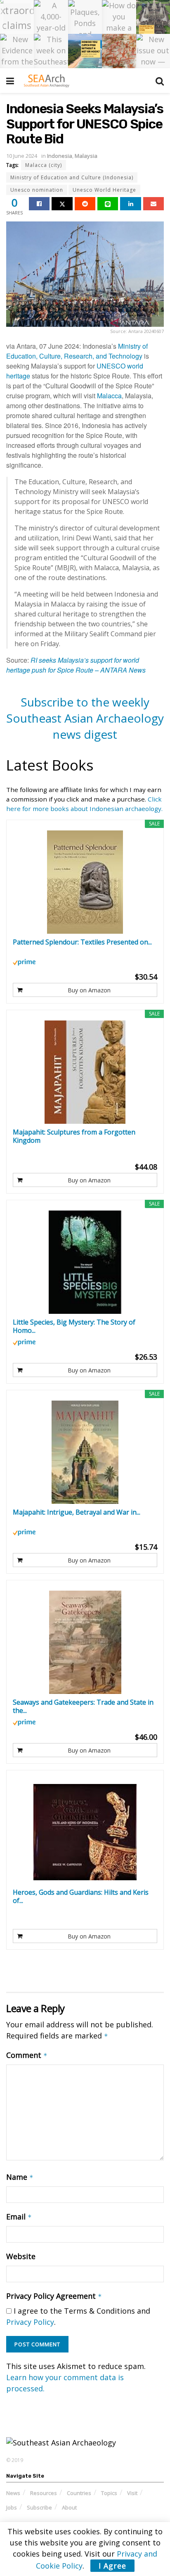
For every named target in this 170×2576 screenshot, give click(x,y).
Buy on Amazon (89, 990)
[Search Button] (160, 81)
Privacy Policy (30, 2322)
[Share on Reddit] (85, 204)
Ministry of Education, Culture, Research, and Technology (77, 351)
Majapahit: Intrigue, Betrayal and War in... (77, 1512)
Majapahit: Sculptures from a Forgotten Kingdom (74, 1136)
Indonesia (60, 156)
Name (20, 2177)
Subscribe (39, 2507)
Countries (79, 2493)
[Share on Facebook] (39, 204)
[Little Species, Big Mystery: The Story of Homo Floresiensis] (85, 1262)
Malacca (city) (44, 165)
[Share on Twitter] (62, 204)
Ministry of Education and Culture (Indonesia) (72, 177)
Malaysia (86, 156)
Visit (132, 2493)
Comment (27, 2055)
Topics (109, 2493)
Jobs (12, 2507)
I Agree (112, 2566)
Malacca (109, 396)
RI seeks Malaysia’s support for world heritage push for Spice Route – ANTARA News (76, 665)
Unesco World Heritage (104, 190)
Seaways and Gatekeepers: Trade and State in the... (83, 1706)
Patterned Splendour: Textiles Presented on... (82, 942)
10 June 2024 (22, 156)
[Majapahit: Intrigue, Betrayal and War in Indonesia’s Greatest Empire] (85, 1452)
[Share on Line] (108, 204)
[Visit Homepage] (46, 81)
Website (21, 2256)
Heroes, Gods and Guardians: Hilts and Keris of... (81, 1896)
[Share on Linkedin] (130, 204)
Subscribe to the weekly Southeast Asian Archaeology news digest (85, 718)
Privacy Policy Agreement (54, 2296)
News (13, 2493)
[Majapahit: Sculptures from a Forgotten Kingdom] (85, 1072)
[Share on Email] (153, 204)
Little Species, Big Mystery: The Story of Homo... (74, 1326)
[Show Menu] (10, 81)
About (69, 2507)
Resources (44, 2493)
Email (19, 2217)
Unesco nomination (37, 190)
